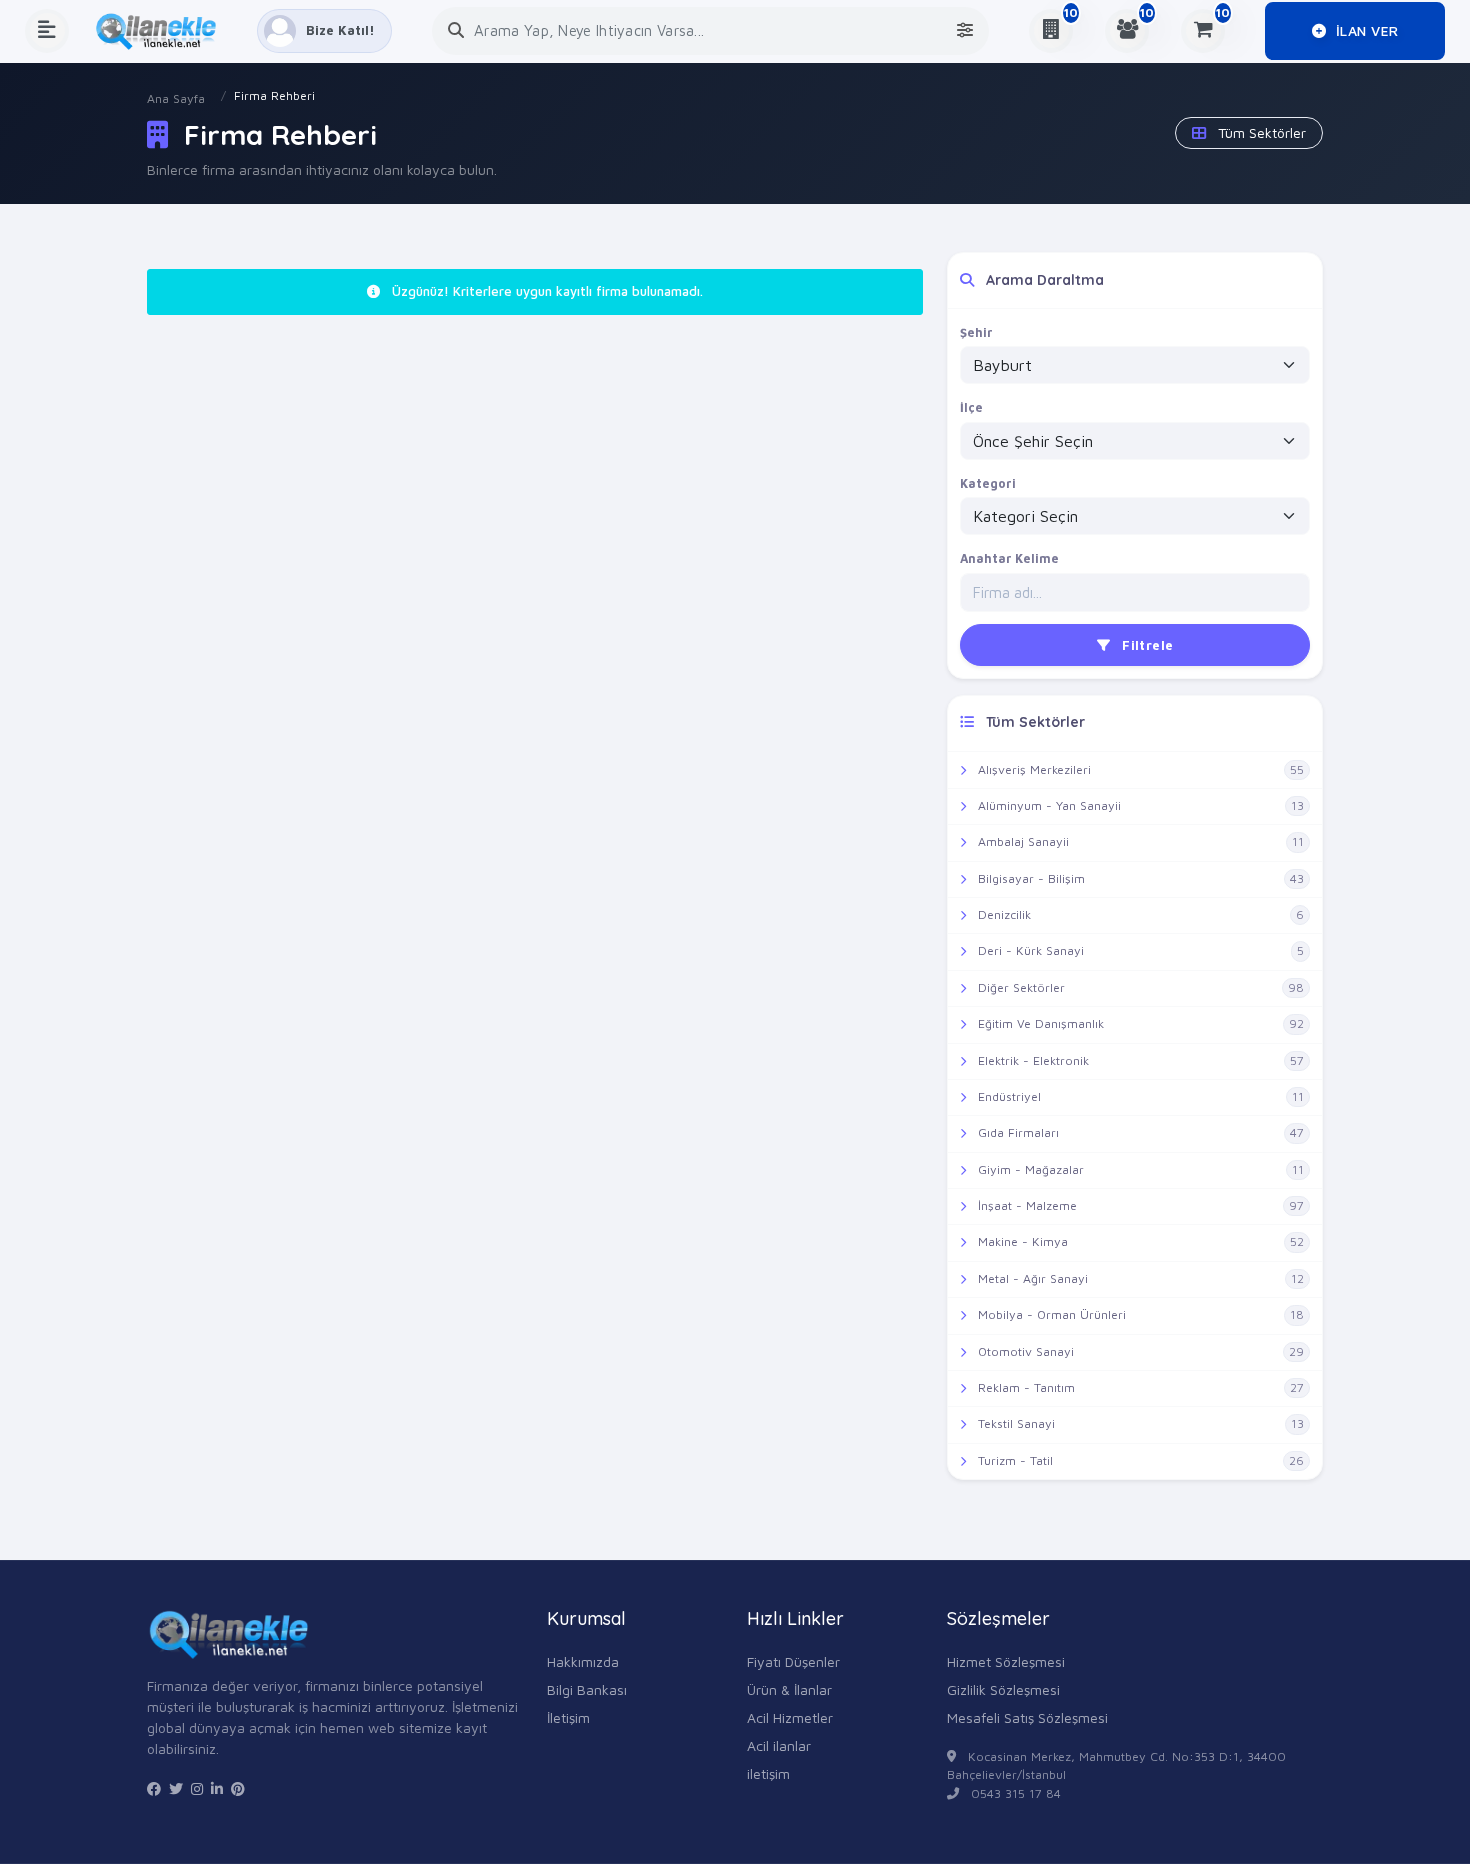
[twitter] (176, 1789)
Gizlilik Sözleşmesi (1003, 1689)
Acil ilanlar (779, 1745)
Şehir (976, 332)
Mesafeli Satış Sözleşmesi (1027, 1717)
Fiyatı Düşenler (793, 1661)
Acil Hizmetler (790, 1717)
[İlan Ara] (456, 30)
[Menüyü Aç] (47, 31)
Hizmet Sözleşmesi (1006, 1661)
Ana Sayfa (176, 98)
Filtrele (1146, 645)
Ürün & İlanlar (789, 1689)
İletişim (568, 1717)
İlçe (971, 407)
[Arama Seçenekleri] (965, 30)
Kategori (988, 483)
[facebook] (154, 1789)
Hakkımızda (583, 1661)
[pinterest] (238, 1789)
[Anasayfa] (163, 31)
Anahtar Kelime (1009, 558)
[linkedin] (217, 1789)
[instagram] (197, 1789)
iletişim (768, 1773)
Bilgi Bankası (587, 1689)
